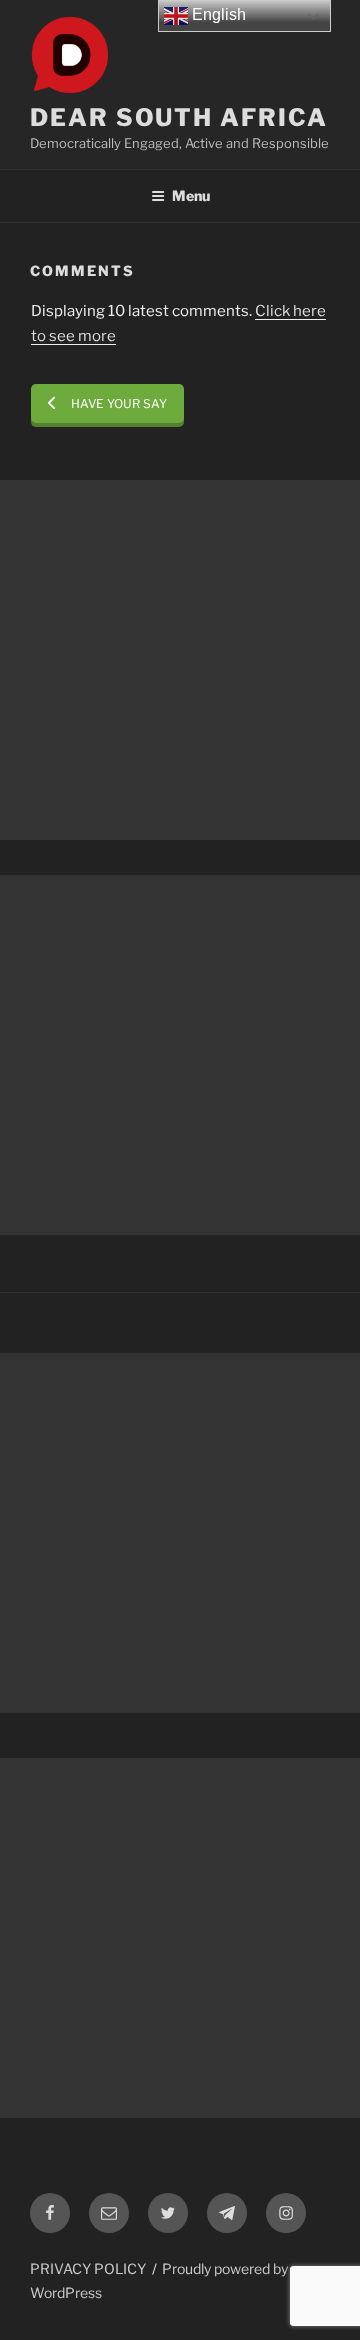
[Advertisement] (180, 660)
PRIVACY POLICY (88, 2268)
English (217, 14)
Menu (191, 195)
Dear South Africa (179, 117)
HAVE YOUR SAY (119, 403)
